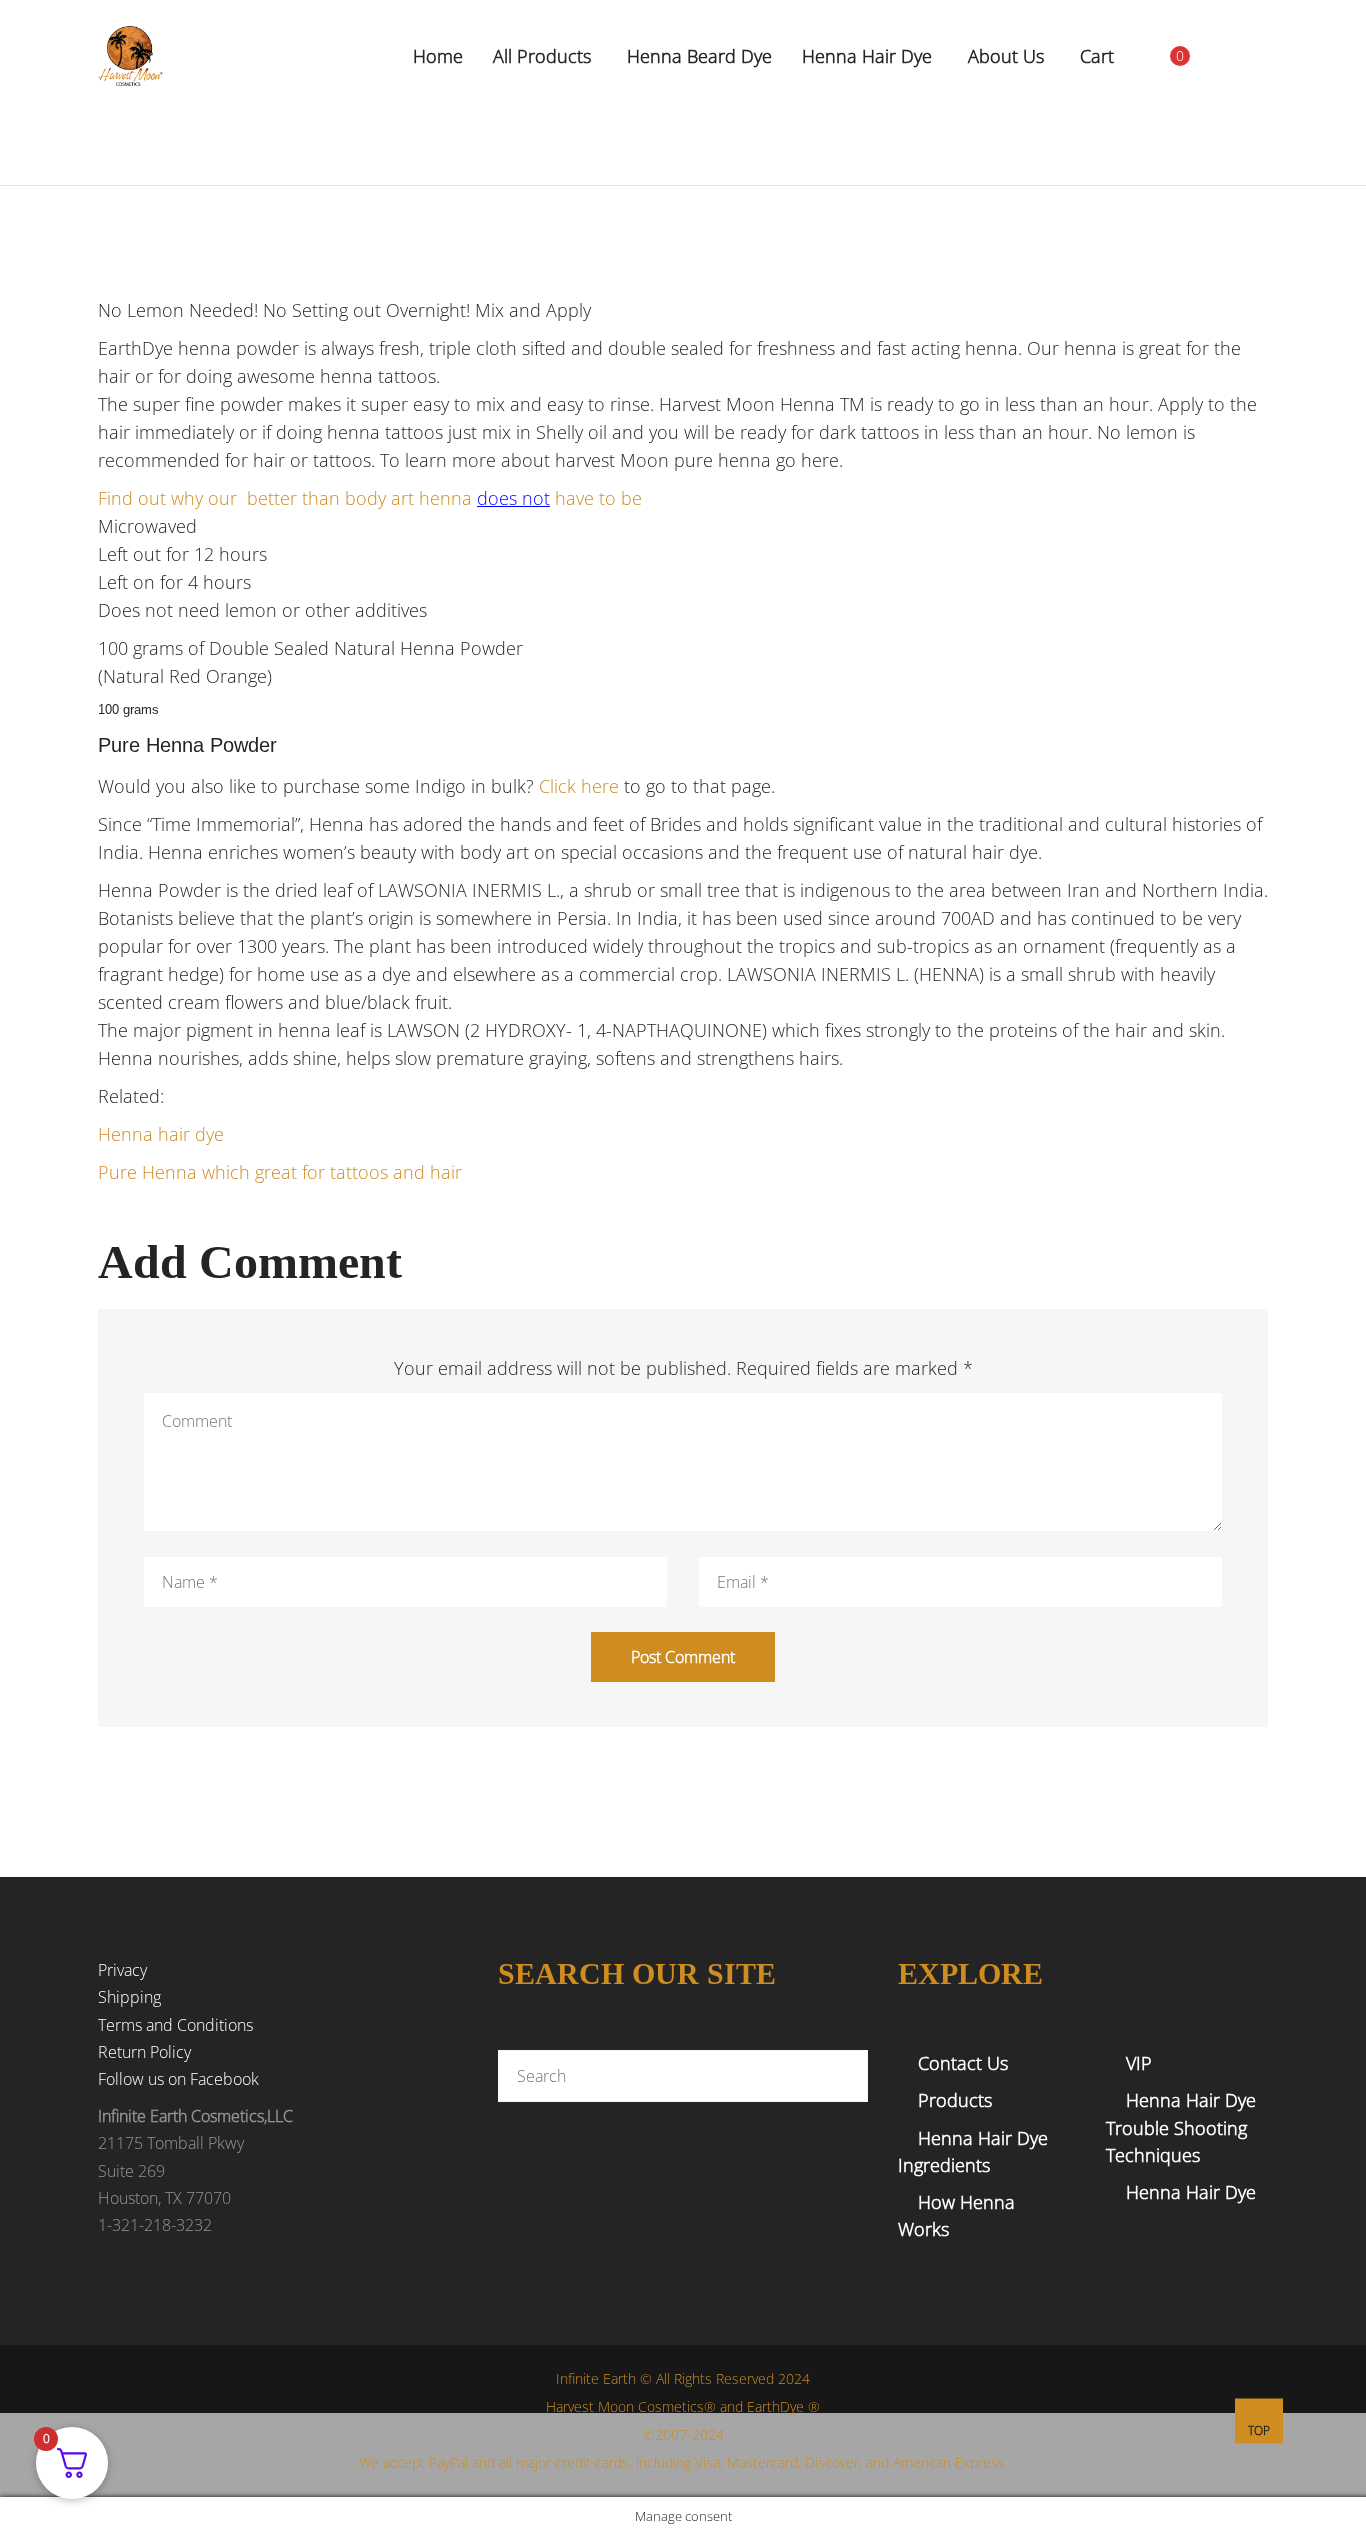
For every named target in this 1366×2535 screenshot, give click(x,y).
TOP (1259, 2430)
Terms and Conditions (175, 2025)
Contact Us (963, 2063)
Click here (579, 786)
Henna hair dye (161, 1134)
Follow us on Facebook (178, 2079)
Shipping (129, 1997)
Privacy (122, 1970)
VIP (1139, 2063)
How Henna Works (956, 2215)
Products (955, 2100)
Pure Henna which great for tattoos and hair (280, 1172)
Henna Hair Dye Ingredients (973, 2151)
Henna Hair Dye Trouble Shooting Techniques (1181, 2127)
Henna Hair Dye (1191, 2192)
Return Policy (144, 2052)
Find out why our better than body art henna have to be (370, 498)
